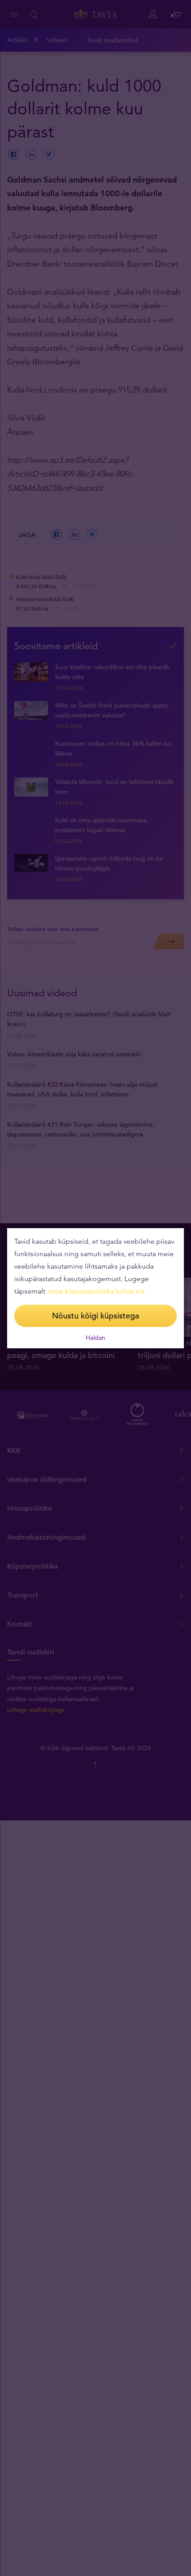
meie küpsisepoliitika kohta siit (96, 1291)
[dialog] (95, 1288)
